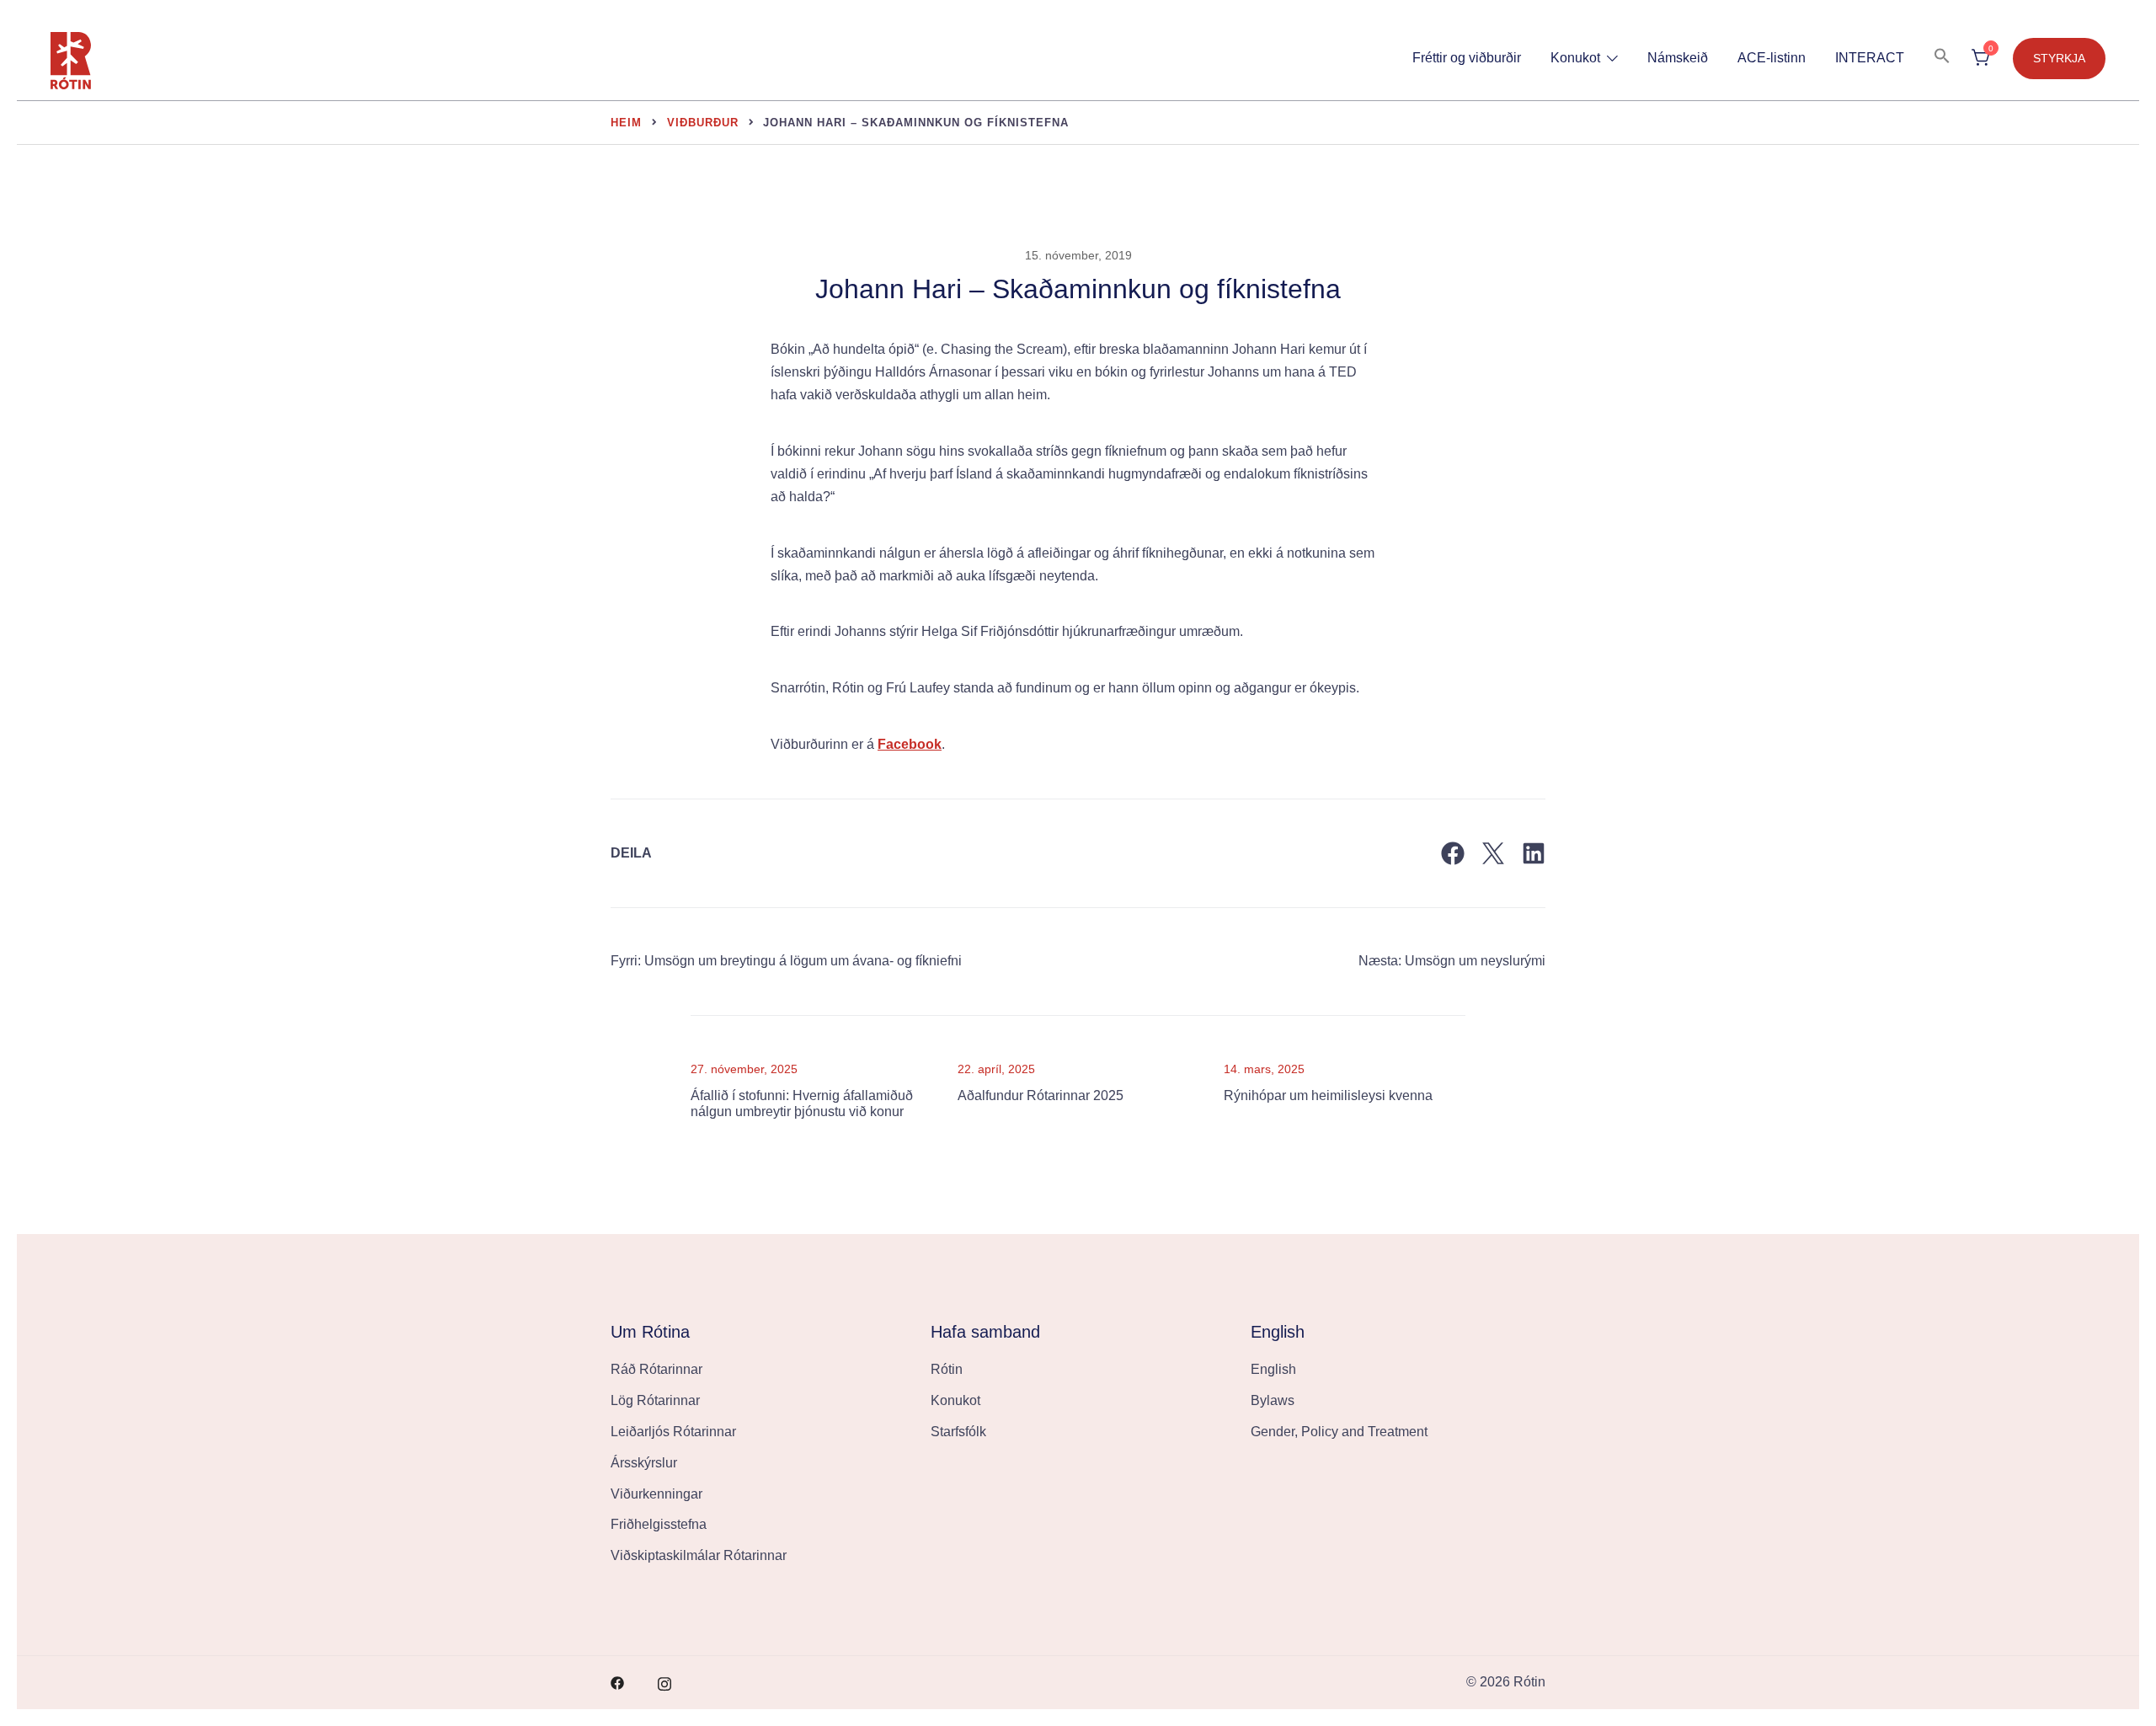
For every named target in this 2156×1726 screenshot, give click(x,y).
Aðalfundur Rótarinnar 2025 (1041, 1095)
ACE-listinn (1772, 58)
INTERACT (1870, 58)
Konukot (1575, 58)
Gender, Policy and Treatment (1339, 1432)
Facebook (910, 744)
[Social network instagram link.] (664, 1682)
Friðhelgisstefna (659, 1524)
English (1273, 1369)
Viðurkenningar (656, 1494)
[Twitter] (1493, 853)
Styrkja (2059, 58)
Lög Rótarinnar (655, 1400)
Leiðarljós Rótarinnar (673, 1432)
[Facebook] (1453, 853)
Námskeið (1678, 58)
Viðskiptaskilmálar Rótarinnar (699, 1555)
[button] (1942, 57)
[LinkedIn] (1534, 853)
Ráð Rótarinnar (656, 1369)
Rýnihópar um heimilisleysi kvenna (1328, 1095)
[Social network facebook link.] (617, 1682)
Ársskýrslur (644, 1463)
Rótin (947, 1369)
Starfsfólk (958, 1432)
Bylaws (1273, 1400)
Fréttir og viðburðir (1467, 58)
